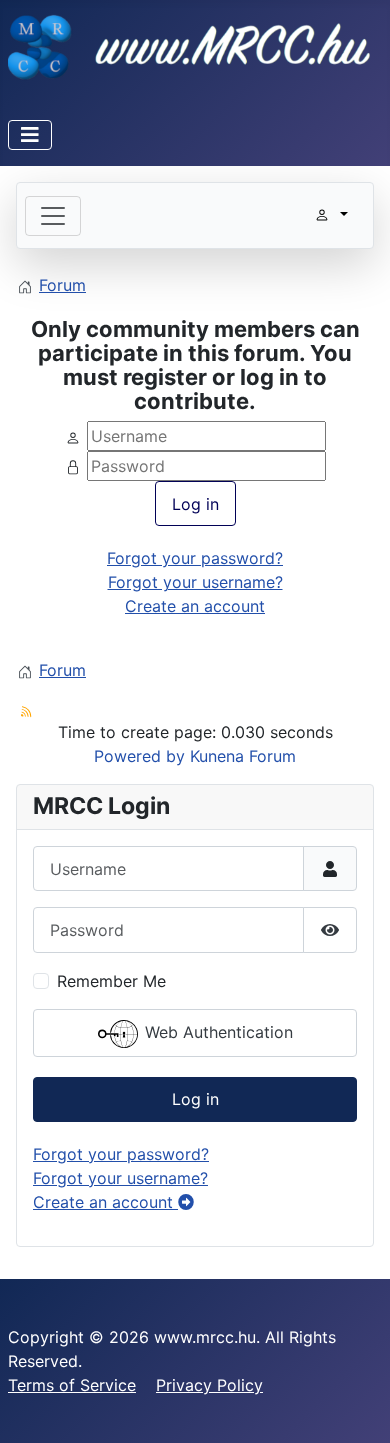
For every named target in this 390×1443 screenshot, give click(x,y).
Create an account (195, 606)
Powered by (139, 756)
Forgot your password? (195, 558)
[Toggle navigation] (53, 216)
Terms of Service (72, 1385)
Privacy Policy (209, 1385)
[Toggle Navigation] (30, 135)
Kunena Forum (243, 756)
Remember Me (111, 981)
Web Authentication (216, 1032)
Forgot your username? (195, 582)
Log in (195, 504)
